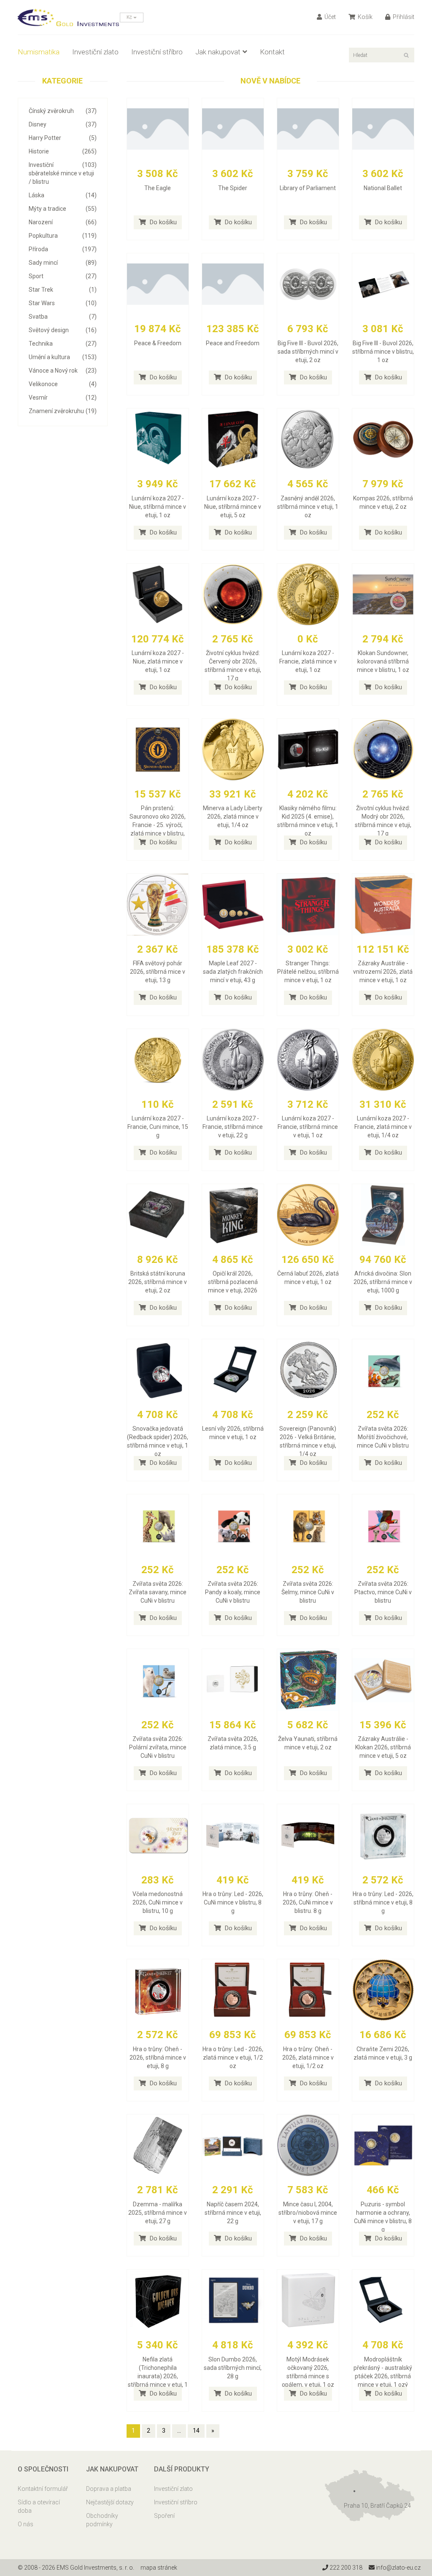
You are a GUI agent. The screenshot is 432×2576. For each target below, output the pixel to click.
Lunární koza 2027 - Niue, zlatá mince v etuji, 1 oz (158, 661)
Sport (63, 276)
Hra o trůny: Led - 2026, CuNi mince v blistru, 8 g (233, 1902)
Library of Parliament (308, 188)
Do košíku (162, 222)
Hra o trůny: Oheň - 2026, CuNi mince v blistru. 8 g (308, 1902)
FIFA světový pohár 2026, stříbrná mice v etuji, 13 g (158, 972)
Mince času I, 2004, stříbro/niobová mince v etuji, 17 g (308, 2213)
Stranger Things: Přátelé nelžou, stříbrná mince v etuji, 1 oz (308, 972)
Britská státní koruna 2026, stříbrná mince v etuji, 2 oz (158, 1282)
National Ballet (383, 188)
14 (196, 2431)
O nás (26, 2524)
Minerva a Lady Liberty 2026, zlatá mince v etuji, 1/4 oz (233, 817)
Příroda (63, 249)
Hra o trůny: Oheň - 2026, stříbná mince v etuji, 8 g (158, 2058)
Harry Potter (63, 138)
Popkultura (63, 236)
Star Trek (63, 290)
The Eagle (158, 188)
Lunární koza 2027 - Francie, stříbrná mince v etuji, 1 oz (308, 1127)
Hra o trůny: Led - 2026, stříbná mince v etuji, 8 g (383, 1902)
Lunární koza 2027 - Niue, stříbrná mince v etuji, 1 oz (158, 507)
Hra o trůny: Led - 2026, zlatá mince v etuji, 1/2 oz (233, 2058)
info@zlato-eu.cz (398, 2568)
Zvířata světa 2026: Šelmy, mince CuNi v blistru (308, 1592)
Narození (63, 222)
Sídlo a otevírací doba (39, 2506)
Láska (63, 195)
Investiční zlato (95, 52)
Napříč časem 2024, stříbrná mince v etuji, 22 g (233, 2213)
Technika (63, 344)
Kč (130, 17)
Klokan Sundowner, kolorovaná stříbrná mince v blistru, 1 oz (383, 661)
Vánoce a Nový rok (63, 371)
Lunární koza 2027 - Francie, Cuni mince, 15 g (158, 1127)
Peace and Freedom (233, 343)
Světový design (63, 330)
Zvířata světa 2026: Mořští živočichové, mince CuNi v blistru (383, 1437)
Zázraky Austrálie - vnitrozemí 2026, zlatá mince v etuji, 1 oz (383, 972)
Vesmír (63, 398)
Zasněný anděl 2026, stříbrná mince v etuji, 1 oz (308, 507)
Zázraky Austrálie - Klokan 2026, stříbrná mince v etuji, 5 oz (383, 1747)
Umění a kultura (63, 357)
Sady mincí (63, 263)
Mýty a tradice (63, 209)
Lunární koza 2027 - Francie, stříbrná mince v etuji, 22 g (233, 1127)
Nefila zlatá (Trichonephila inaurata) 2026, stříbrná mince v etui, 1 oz (158, 2376)
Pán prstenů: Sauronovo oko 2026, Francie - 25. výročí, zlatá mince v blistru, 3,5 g (158, 825)
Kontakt (272, 52)
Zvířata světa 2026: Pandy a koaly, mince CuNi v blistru (233, 1592)
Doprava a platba (109, 2489)
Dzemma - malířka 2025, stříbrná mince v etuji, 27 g (158, 2213)
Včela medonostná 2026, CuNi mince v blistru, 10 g (158, 1902)
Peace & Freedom (158, 343)
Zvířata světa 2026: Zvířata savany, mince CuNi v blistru (158, 1592)
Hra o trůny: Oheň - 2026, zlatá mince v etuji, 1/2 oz (308, 2058)
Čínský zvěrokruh (63, 111)
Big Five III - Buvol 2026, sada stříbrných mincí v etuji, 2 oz (308, 352)
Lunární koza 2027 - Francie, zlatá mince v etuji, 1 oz (308, 661)
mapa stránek (159, 2568)
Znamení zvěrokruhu (63, 411)
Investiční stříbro (157, 52)
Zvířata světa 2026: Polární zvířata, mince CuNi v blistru (158, 1747)
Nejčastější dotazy (110, 2502)
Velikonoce (63, 384)
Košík (364, 17)
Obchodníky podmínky (102, 2520)
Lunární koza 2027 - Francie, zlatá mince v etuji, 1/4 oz (383, 1127)
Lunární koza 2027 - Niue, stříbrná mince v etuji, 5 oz (233, 507)
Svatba (63, 317)
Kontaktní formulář (43, 2489)
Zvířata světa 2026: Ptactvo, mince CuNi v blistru (383, 1592)
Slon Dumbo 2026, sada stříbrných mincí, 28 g (233, 2368)
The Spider (233, 188)
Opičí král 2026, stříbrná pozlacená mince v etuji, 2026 (233, 1282)
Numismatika (39, 52)
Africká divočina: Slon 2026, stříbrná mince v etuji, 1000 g (383, 1282)
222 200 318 (345, 2568)
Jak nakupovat (218, 52)
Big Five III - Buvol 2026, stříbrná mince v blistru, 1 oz (383, 352)
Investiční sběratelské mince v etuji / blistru (63, 173)
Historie (63, 151)
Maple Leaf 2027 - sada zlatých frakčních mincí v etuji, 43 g (233, 972)
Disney (63, 124)
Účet (329, 17)
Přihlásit (403, 17)
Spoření (164, 2516)
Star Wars (63, 303)
